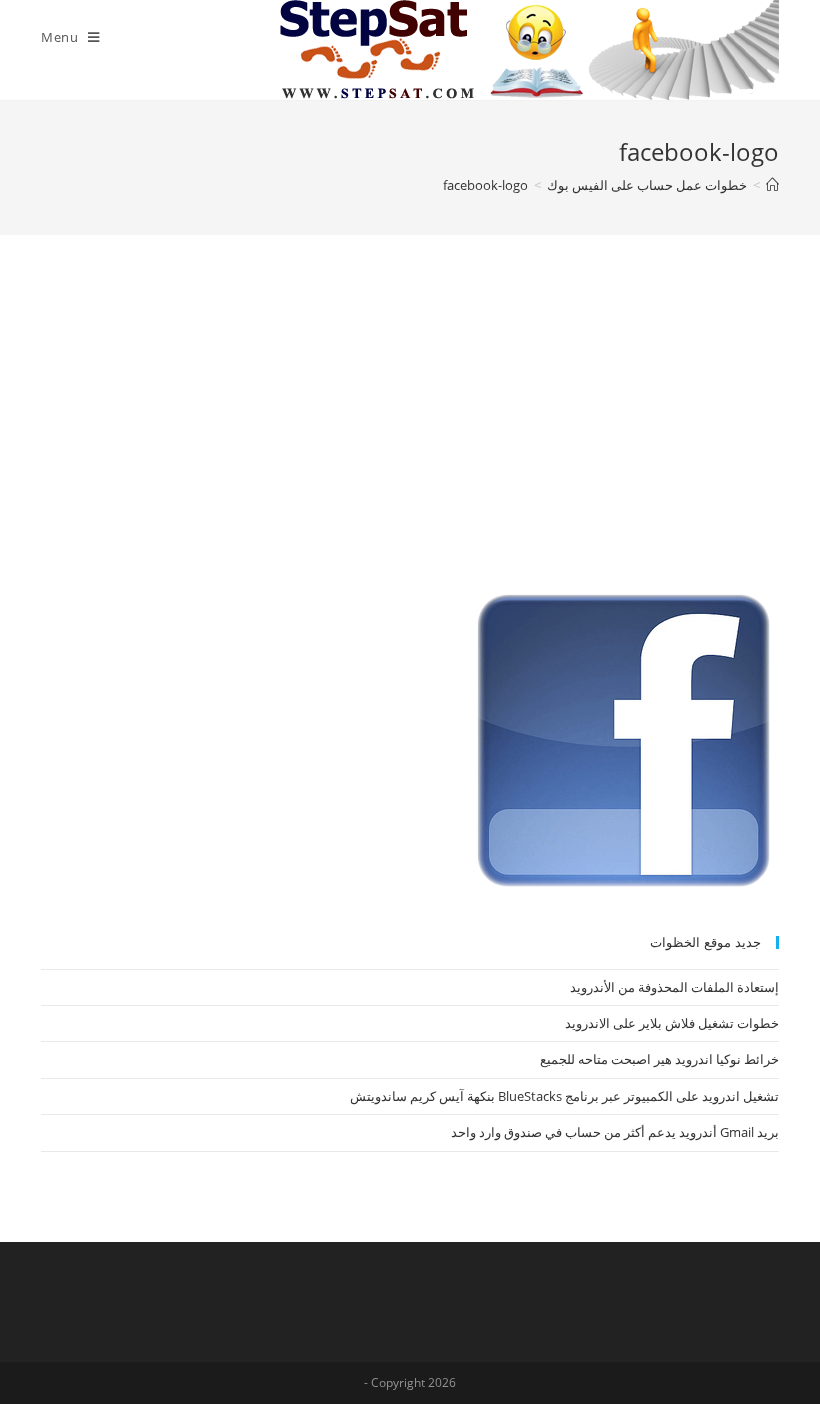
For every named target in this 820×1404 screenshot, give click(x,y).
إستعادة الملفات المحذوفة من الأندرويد (674, 987)
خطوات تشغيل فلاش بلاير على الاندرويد (672, 1023)
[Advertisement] (410, 435)
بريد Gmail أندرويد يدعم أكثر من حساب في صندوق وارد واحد (615, 1132)
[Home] (772, 185)
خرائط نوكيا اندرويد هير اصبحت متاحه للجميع (659, 1059)
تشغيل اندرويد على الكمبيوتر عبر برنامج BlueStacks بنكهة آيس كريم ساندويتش (564, 1096)
